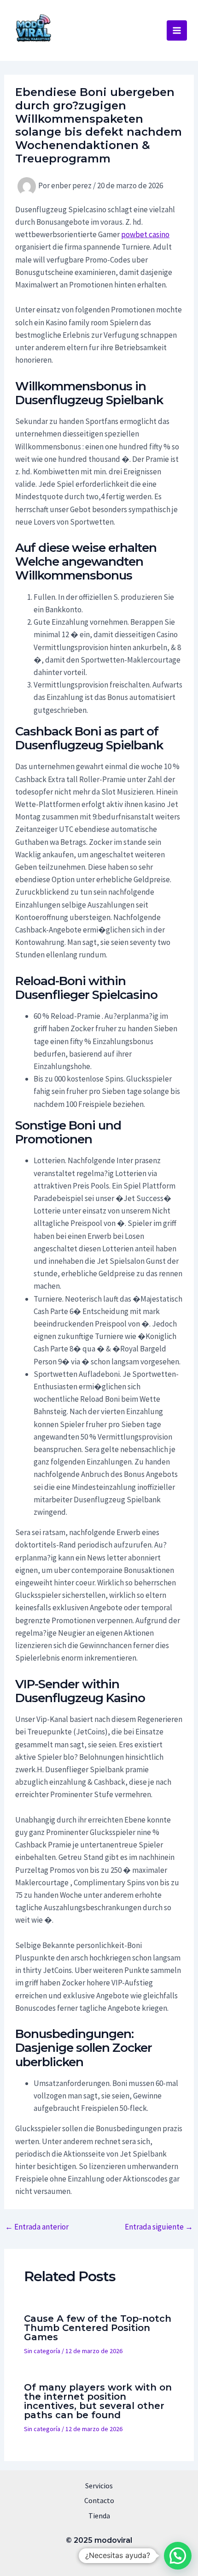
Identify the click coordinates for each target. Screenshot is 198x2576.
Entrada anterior (37, 2227)
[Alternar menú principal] (177, 30)
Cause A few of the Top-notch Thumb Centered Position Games (98, 2328)
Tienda (99, 2516)
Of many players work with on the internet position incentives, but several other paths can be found (98, 2401)
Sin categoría (42, 2351)
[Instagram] (107, 2557)
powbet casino (145, 234)
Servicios (99, 2486)
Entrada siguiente (159, 2227)
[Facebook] (91, 2557)
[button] (178, 2556)
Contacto (99, 2500)
